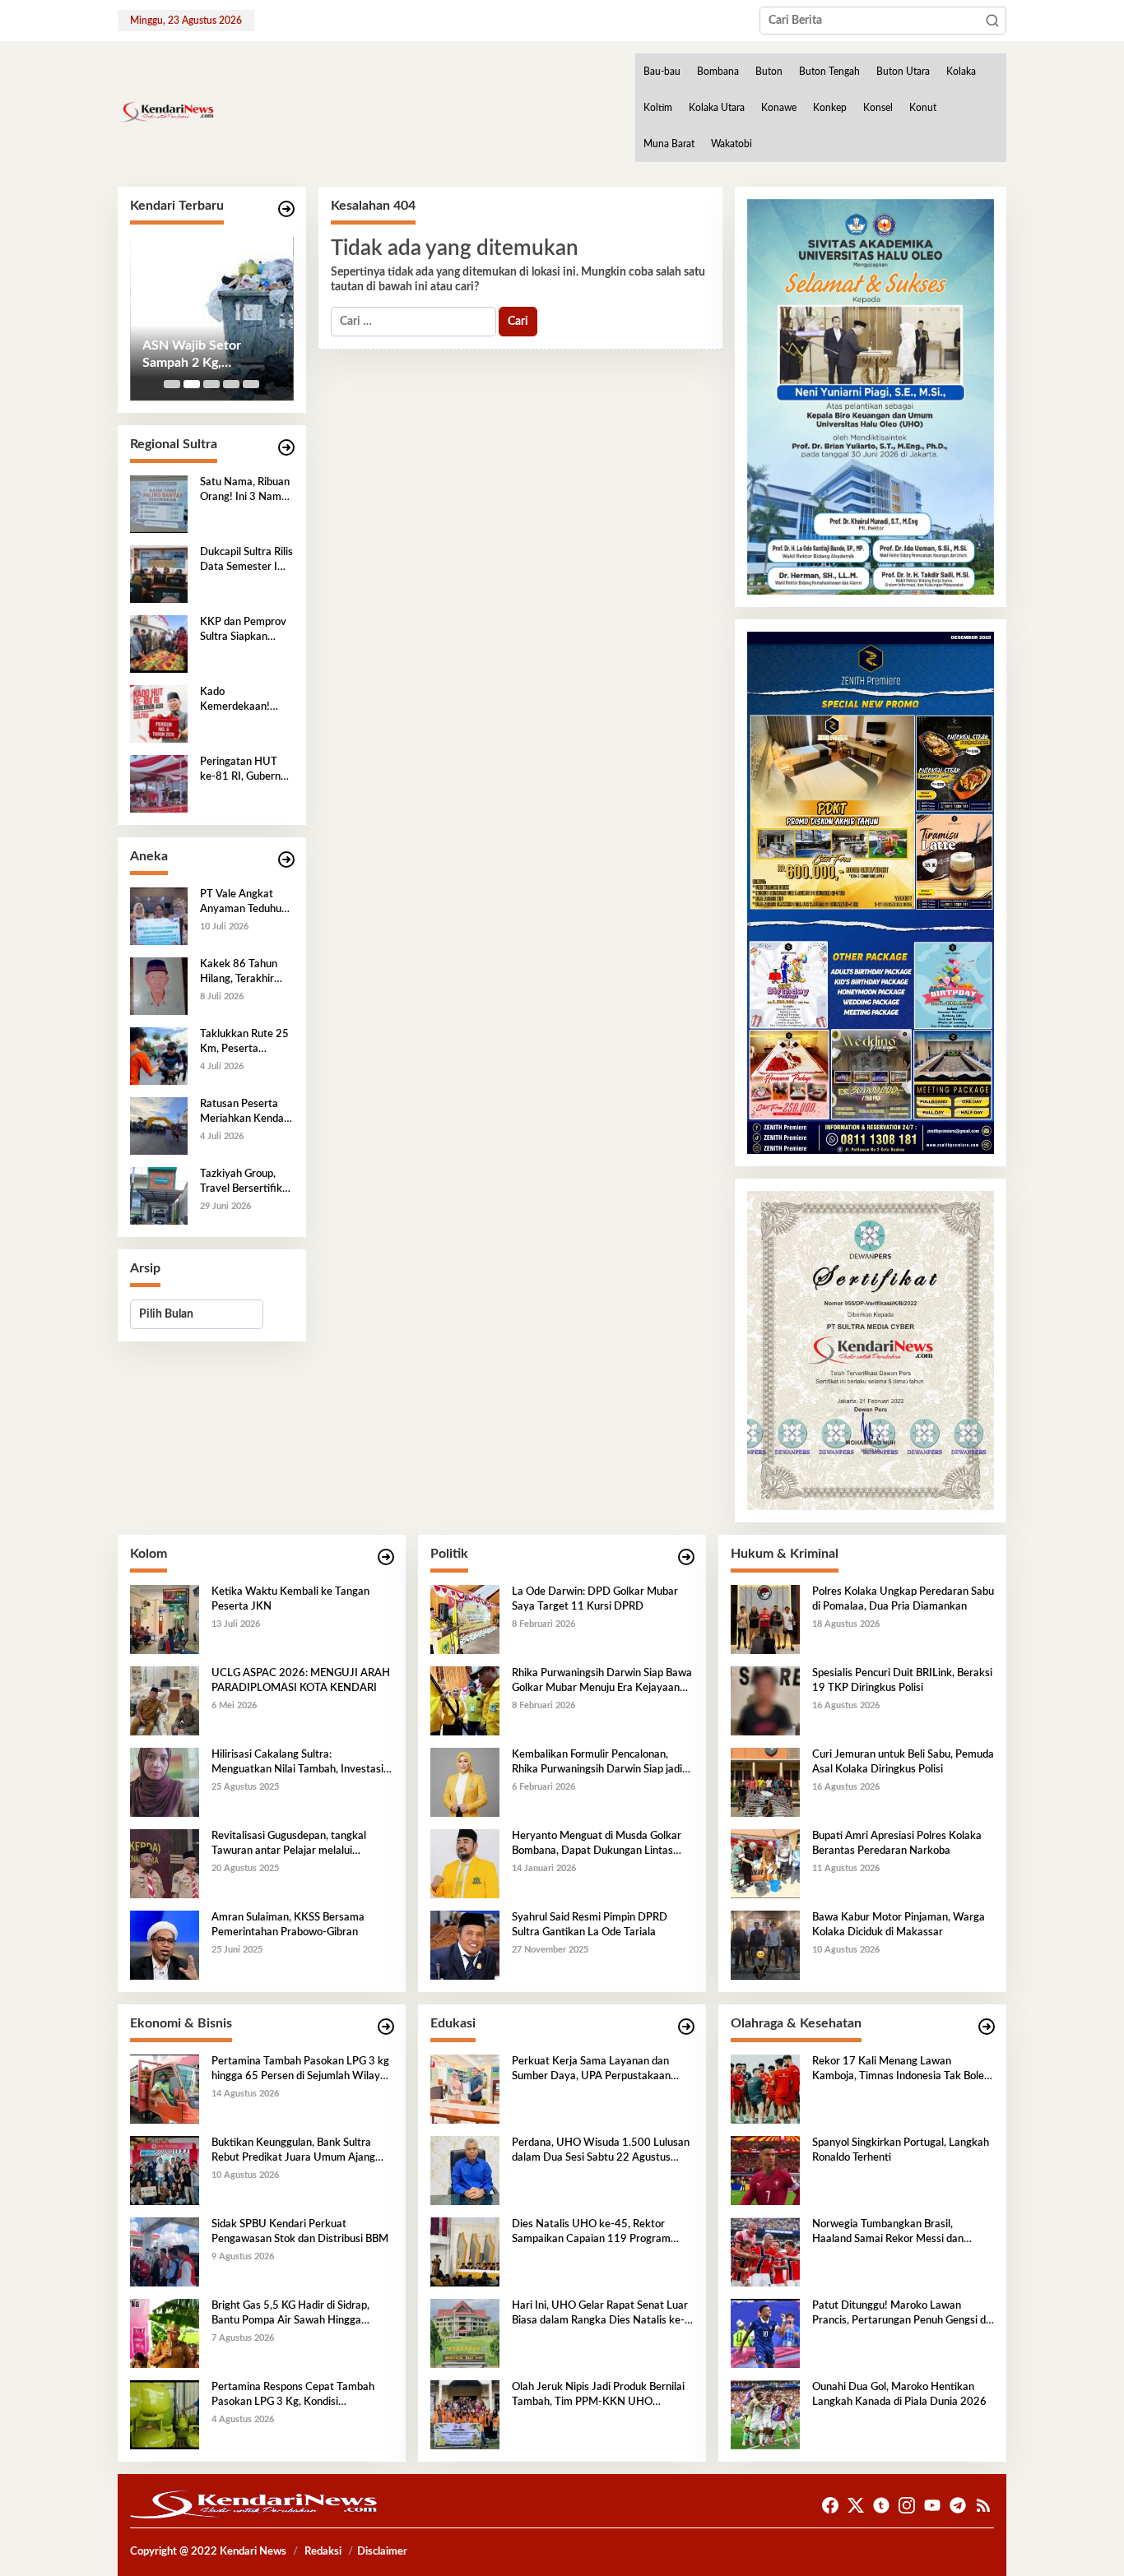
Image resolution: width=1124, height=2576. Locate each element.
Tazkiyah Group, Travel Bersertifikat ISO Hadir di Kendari (246, 1183)
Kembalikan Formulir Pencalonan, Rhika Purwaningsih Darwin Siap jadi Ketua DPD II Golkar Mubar (597, 1763)
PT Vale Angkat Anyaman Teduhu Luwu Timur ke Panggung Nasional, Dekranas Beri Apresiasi (246, 903)
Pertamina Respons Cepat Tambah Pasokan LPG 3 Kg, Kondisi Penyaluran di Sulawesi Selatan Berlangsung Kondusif (293, 2396)
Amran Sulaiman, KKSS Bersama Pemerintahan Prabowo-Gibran (288, 1925)
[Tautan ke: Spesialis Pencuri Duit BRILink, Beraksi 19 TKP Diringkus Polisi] (765, 1700)
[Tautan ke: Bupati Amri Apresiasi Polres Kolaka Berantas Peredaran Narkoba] (765, 1863)
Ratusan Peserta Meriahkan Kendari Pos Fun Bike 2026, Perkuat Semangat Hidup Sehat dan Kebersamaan (246, 1113)
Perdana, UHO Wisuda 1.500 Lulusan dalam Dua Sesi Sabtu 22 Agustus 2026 (601, 2152)
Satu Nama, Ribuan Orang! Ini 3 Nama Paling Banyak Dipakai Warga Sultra (245, 491)
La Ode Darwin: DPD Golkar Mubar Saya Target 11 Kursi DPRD (595, 1599)
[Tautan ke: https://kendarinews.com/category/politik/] (686, 1557)
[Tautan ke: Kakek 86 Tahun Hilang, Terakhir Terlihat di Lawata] (159, 985)
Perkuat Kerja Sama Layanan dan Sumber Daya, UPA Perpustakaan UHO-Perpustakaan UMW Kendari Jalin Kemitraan (595, 2070)
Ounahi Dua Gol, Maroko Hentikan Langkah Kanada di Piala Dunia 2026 (899, 2395)
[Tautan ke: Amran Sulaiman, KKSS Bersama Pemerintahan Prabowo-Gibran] (165, 1944)
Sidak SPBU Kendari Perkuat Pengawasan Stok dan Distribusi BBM (300, 2232)
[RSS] (983, 2506)
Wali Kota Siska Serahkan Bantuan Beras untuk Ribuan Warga (200, 355)
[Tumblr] (881, 2506)
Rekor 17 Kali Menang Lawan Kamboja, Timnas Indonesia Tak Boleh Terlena (901, 2070)
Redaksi (323, 2552)
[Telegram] (958, 2506)
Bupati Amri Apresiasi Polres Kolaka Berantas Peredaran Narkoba (897, 1844)
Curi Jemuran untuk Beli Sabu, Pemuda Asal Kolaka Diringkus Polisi (903, 1762)
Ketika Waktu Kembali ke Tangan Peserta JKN (290, 1599)
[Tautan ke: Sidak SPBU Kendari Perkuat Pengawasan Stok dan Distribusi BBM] (165, 2251)
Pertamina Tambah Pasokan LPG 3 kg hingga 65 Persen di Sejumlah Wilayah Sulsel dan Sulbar (302, 2070)
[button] (992, 21)
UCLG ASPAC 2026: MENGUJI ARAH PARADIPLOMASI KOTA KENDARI (301, 1681)
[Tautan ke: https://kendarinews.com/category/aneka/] (286, 860)
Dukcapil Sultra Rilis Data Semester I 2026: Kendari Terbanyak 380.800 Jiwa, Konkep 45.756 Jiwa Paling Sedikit (246, 561)
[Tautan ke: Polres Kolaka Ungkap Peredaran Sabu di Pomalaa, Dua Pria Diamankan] (765, 1619)
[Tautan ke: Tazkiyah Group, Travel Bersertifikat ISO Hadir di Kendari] (159, 1195)
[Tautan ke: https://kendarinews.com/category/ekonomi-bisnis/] (386, 2027)
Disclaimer (382, 2552)
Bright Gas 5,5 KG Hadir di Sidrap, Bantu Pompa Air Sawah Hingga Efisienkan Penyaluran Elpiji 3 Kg (290, 2314)
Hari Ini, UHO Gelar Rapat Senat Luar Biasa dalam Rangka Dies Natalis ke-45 (600, 2314)
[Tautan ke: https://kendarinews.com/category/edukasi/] (686, 2027)
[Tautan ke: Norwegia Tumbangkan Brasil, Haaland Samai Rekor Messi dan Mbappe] (765, 2251)
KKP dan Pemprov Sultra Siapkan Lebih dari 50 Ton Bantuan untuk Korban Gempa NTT (243, 631)
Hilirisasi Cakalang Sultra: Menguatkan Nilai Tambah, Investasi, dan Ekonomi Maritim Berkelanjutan (299, 1763)
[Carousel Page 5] (251, 384)
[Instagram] (907, 2506)
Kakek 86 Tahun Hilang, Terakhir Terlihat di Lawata (242, 973)
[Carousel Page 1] (172, 384)
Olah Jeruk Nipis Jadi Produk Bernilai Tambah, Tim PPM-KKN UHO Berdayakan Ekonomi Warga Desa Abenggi (598, 2396)
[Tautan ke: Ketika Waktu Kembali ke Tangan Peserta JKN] (165, 1619)
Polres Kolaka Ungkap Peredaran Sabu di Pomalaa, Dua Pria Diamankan (903, 1599)
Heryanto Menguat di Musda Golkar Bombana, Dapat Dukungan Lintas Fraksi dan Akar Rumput (597, 1845)
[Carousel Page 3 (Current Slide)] (211, 384)
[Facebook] (830, 2506)
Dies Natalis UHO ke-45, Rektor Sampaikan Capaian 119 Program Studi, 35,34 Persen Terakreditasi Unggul (591, 2233)
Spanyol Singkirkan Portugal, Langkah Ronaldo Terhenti (901, 2150)
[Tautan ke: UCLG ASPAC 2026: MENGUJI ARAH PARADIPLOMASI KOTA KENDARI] (165, 1700)
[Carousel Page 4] (231, 384)
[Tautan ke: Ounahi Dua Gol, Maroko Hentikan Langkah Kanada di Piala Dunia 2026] (765, 2414)
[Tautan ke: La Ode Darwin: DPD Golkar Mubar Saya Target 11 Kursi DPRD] (465, 1619)
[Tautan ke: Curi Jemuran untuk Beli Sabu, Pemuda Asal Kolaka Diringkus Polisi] (765, 1781)
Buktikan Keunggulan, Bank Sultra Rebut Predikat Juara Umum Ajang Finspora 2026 (293, 2152)
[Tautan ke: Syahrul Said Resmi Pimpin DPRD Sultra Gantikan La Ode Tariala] (465, 1944)
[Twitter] (856, 2506)
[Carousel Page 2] (192, 384)
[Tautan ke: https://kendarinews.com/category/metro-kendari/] (286, 209)
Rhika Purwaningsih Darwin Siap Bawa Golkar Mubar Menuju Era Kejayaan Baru (602, 1682)
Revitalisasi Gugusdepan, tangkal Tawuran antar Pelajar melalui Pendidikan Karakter (289, 1845)
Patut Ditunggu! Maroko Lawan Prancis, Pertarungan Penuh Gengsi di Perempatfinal (900, 2314)
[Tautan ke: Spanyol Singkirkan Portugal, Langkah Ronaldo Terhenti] (765, 2170)
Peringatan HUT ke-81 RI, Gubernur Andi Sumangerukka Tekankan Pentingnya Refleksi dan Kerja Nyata (245, 771)
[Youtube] (932, 2506)
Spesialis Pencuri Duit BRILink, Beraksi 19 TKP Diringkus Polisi (902, 1681)
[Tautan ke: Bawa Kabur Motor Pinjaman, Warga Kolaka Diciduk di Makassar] (765, 1944)
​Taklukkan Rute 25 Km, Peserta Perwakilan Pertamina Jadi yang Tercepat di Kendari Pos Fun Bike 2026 (244, 1043)
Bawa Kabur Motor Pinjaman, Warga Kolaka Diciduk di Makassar (899, 1925)
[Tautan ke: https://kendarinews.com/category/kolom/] (386, 1557)
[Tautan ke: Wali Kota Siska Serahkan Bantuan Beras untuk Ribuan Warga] (212, 319)
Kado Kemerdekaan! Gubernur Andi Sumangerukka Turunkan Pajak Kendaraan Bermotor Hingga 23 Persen (241, 701)
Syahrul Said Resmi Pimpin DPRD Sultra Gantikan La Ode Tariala (590, 1925)
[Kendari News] (166, 112)
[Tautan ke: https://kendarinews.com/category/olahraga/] (987, 2027)
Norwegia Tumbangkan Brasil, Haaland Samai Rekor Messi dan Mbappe (888, 2233)
